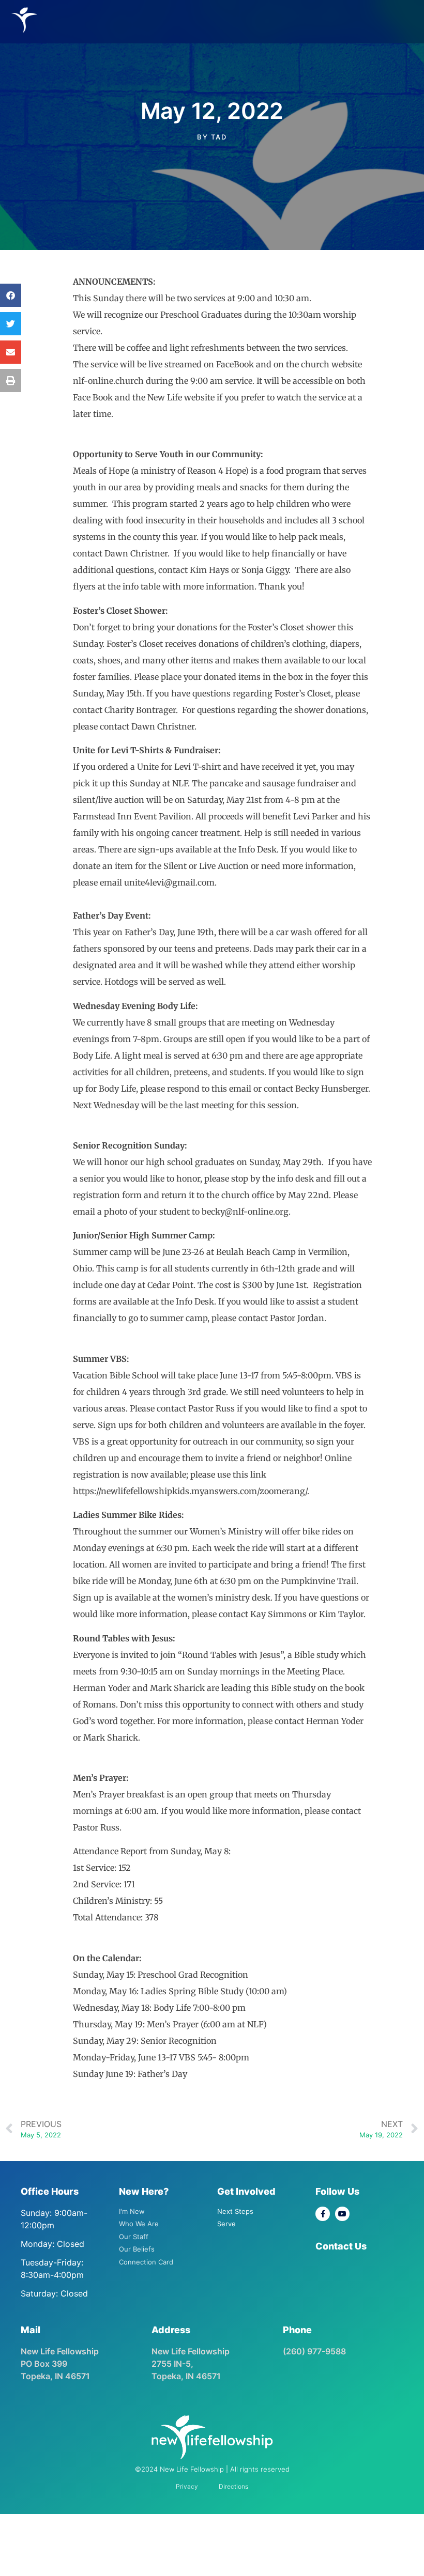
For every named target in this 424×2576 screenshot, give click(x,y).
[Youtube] (342, 2214)
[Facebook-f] (323, 2214)
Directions (233, 2486)
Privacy (187, 2486)
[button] (11, 295)
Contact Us (341, 2246)
